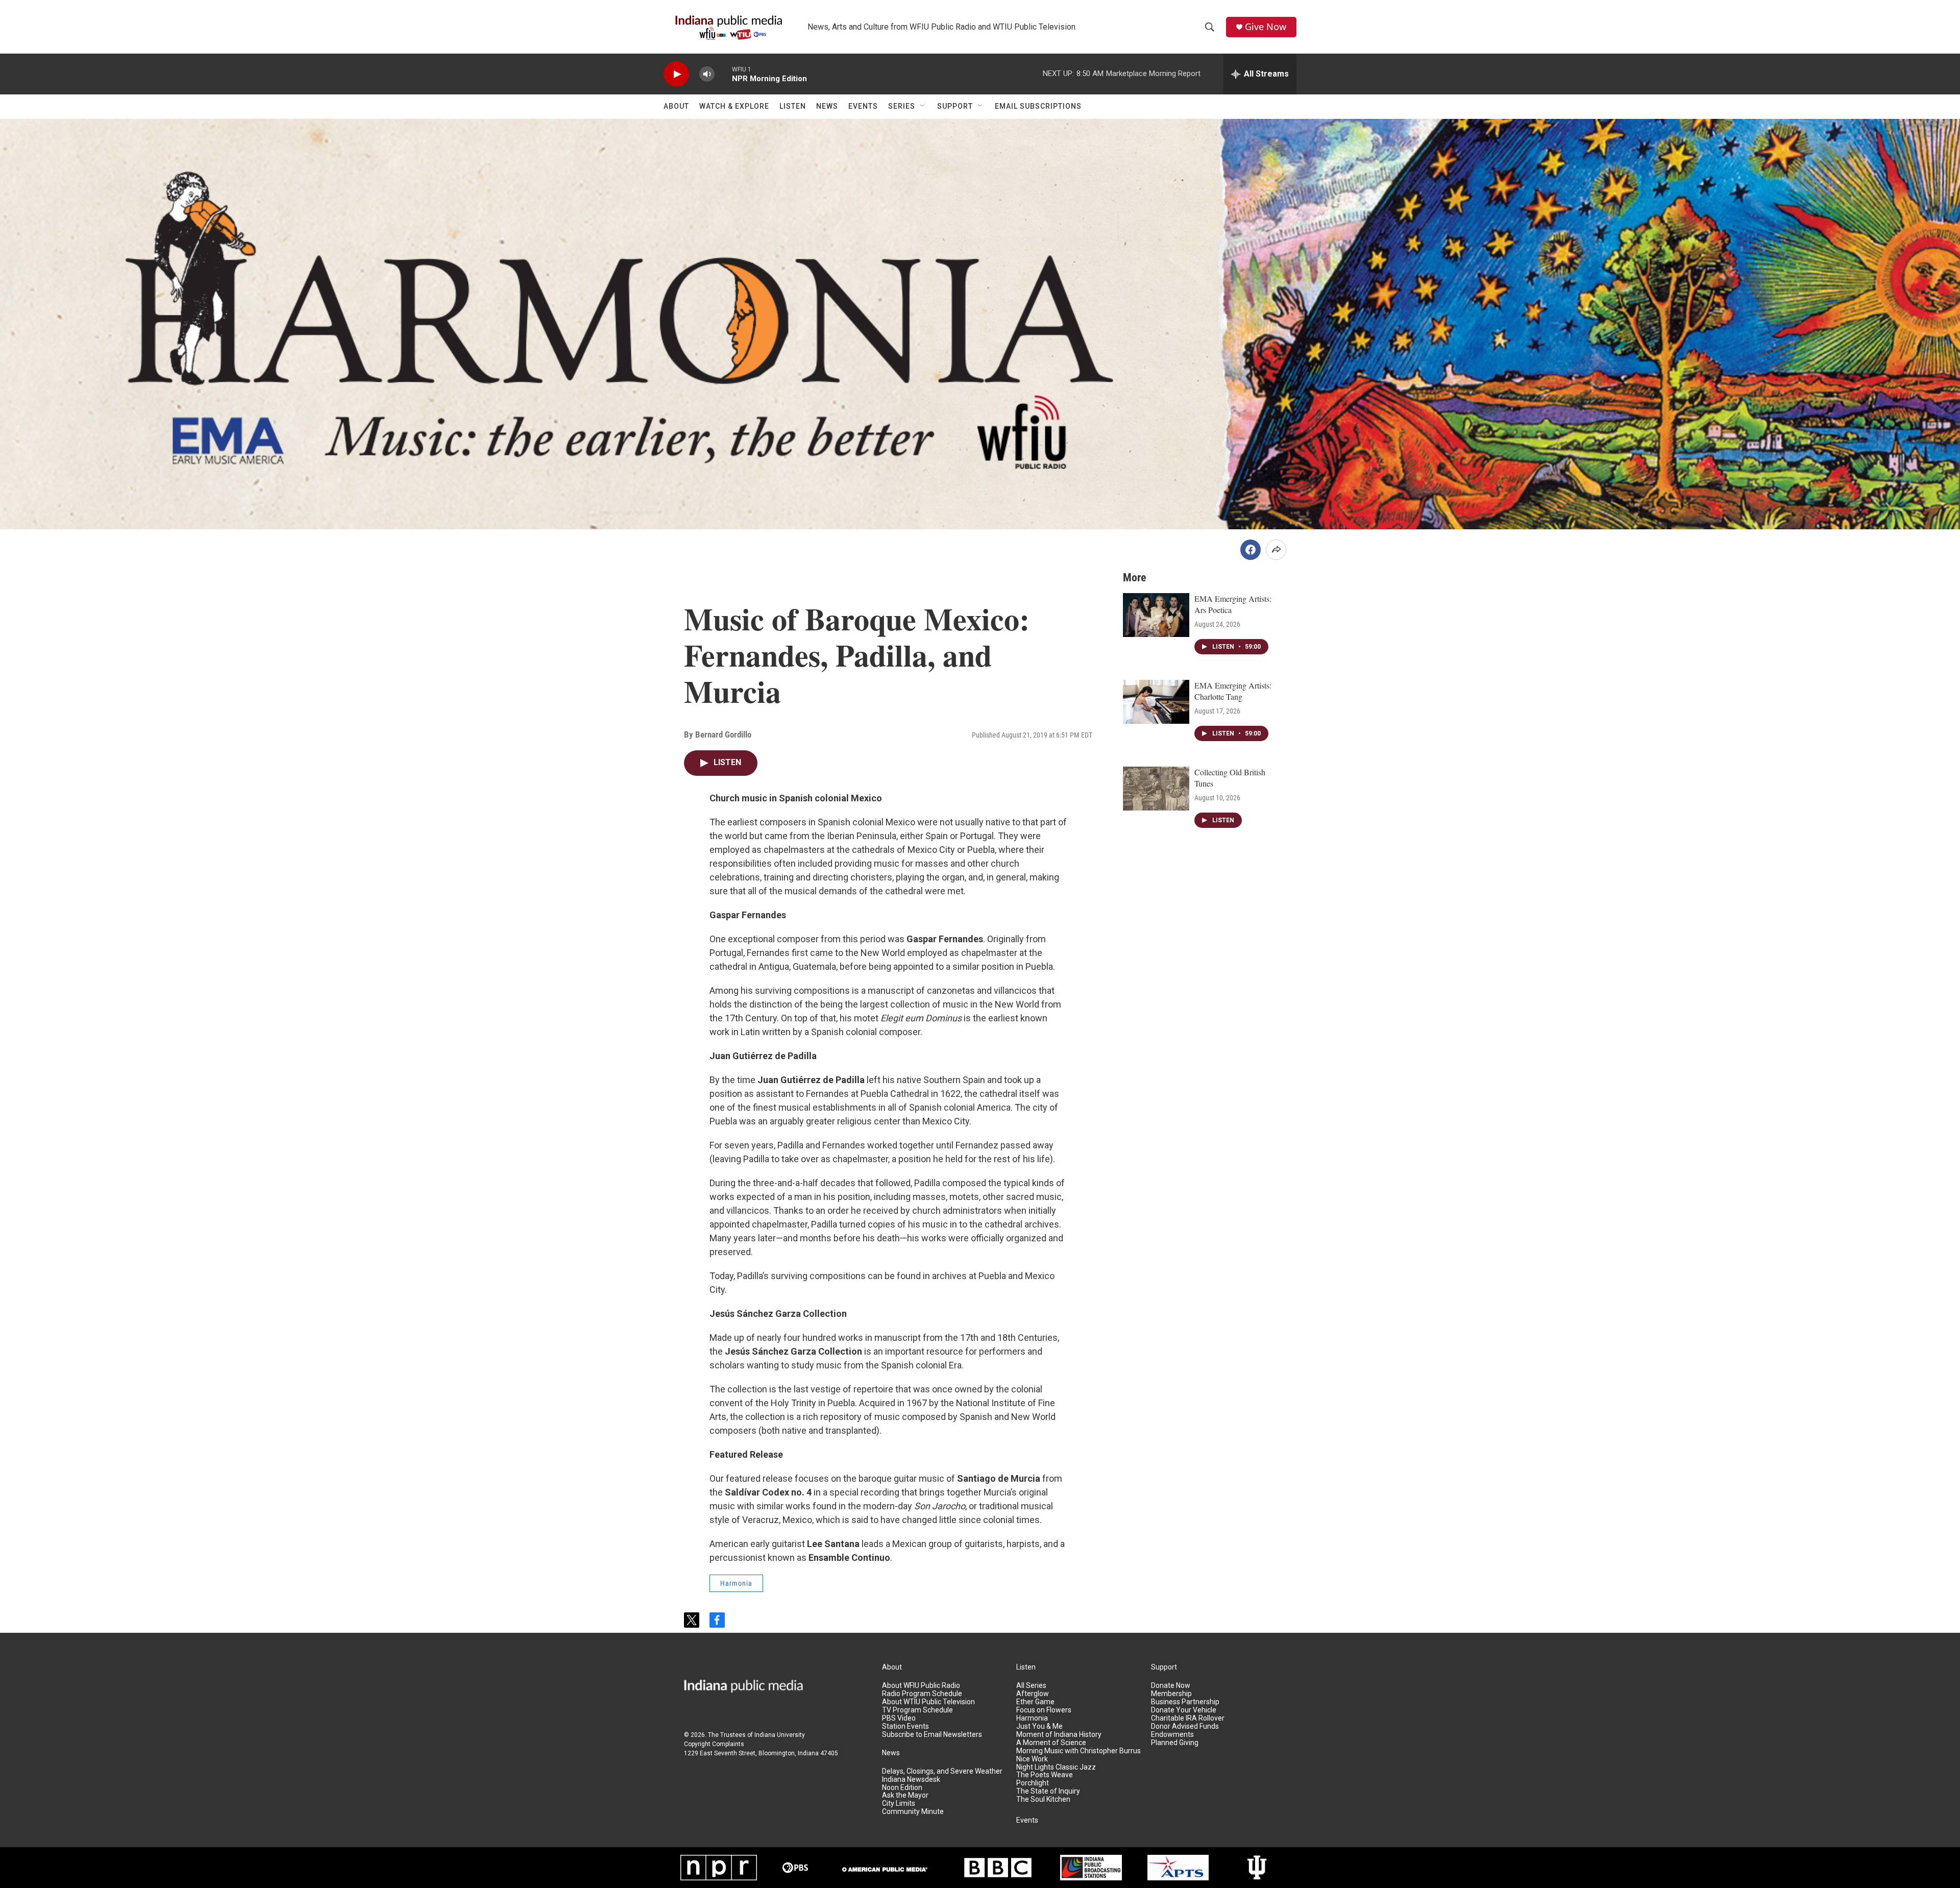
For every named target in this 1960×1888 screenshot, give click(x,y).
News (827, 106)
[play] (676, 74)
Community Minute (913, 1812)
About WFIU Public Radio (921, 1686)
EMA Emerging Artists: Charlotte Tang (1233, 691)
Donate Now (1171, 1686)
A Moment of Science (1051, 1743)
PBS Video (899, 1718)
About (676, 106)
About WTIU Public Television (928, 1702)
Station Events (905, 1726)
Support (955, 106)
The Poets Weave (1045, 1775)
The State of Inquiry (1048, 1791)
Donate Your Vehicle (1184, 1710)
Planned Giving (1175, 1743)
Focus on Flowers (1044, 1710)
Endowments (1172, 1735)
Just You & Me (1039, 1726)
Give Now (1266, 27)
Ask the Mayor (905, 1795)
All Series (1031, 1686)
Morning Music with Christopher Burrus (1079, 1751)
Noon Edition (902, 1788)
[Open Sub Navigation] (923, 106)
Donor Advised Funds (1185, 1726)
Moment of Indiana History (1059, 1735)
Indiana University (780, 1735)
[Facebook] (1251, 550)
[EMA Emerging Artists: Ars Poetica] (1156, 615)
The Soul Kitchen (1043, 1799)
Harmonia (736, 1583)
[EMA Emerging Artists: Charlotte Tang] (1156, 702)
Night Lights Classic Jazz (1056, 1767)
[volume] (707, 74)
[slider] (723, 74)
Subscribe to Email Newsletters (932, 1735)
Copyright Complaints (714, 1744)
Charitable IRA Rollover (1188, 1718)
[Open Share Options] (1276, 550)
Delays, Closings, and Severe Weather (942, 1771)
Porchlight (1033, 1783)
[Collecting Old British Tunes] (1156, 789)
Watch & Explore (734, 106)
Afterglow (1033, 1694)
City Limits (899, 1804)
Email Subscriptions (1038, 106)
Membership (1171, 1694)
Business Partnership (1185, 1702)
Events (863, 106)
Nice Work (1032, 1759)
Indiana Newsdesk (911, 1780)
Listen (793, 106)
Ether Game (1035, 1702)
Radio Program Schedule (922, 1694)
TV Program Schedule (917, 1710)
